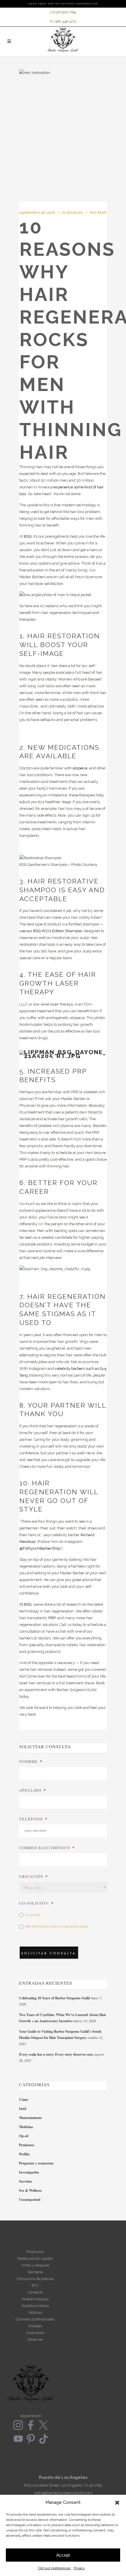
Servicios (75, 212)
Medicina (26, 2127)
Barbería (35, 2272)
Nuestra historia (35, 2306)
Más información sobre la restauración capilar (56, 1926)
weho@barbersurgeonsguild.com (63, 2493)
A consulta (32, 1915)
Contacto (35, 2292)
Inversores (35, 2333)
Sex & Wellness (30, 2190)
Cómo (24, 2099)
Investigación (29, 2172)
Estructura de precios (35, 2279)
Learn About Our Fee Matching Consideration (63, 4)
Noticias (35, 2312)
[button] (117, 2503)
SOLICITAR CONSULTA (49, 1953)
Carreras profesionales (35, 2319)
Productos (27, 2145)
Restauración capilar (35, 2258)
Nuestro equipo (35, 2299)
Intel (23, 2109)
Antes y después (35, 2265)
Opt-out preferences (54, 2568)
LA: (53, 12)
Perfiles (24, 2154)
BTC (35, 2285)
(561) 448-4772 (65, 22)
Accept (63, 2555)
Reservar (35, 2339)
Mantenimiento (30, 2118)
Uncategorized (30, 2200)
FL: (52, 22)
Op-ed (24, 2136)
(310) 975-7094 (66, 12)
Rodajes (35, 2326)
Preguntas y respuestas (36, 2163)
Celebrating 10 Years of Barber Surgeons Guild (55, 1998)
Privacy (79, 2568)
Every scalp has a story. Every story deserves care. (56, 2054)
